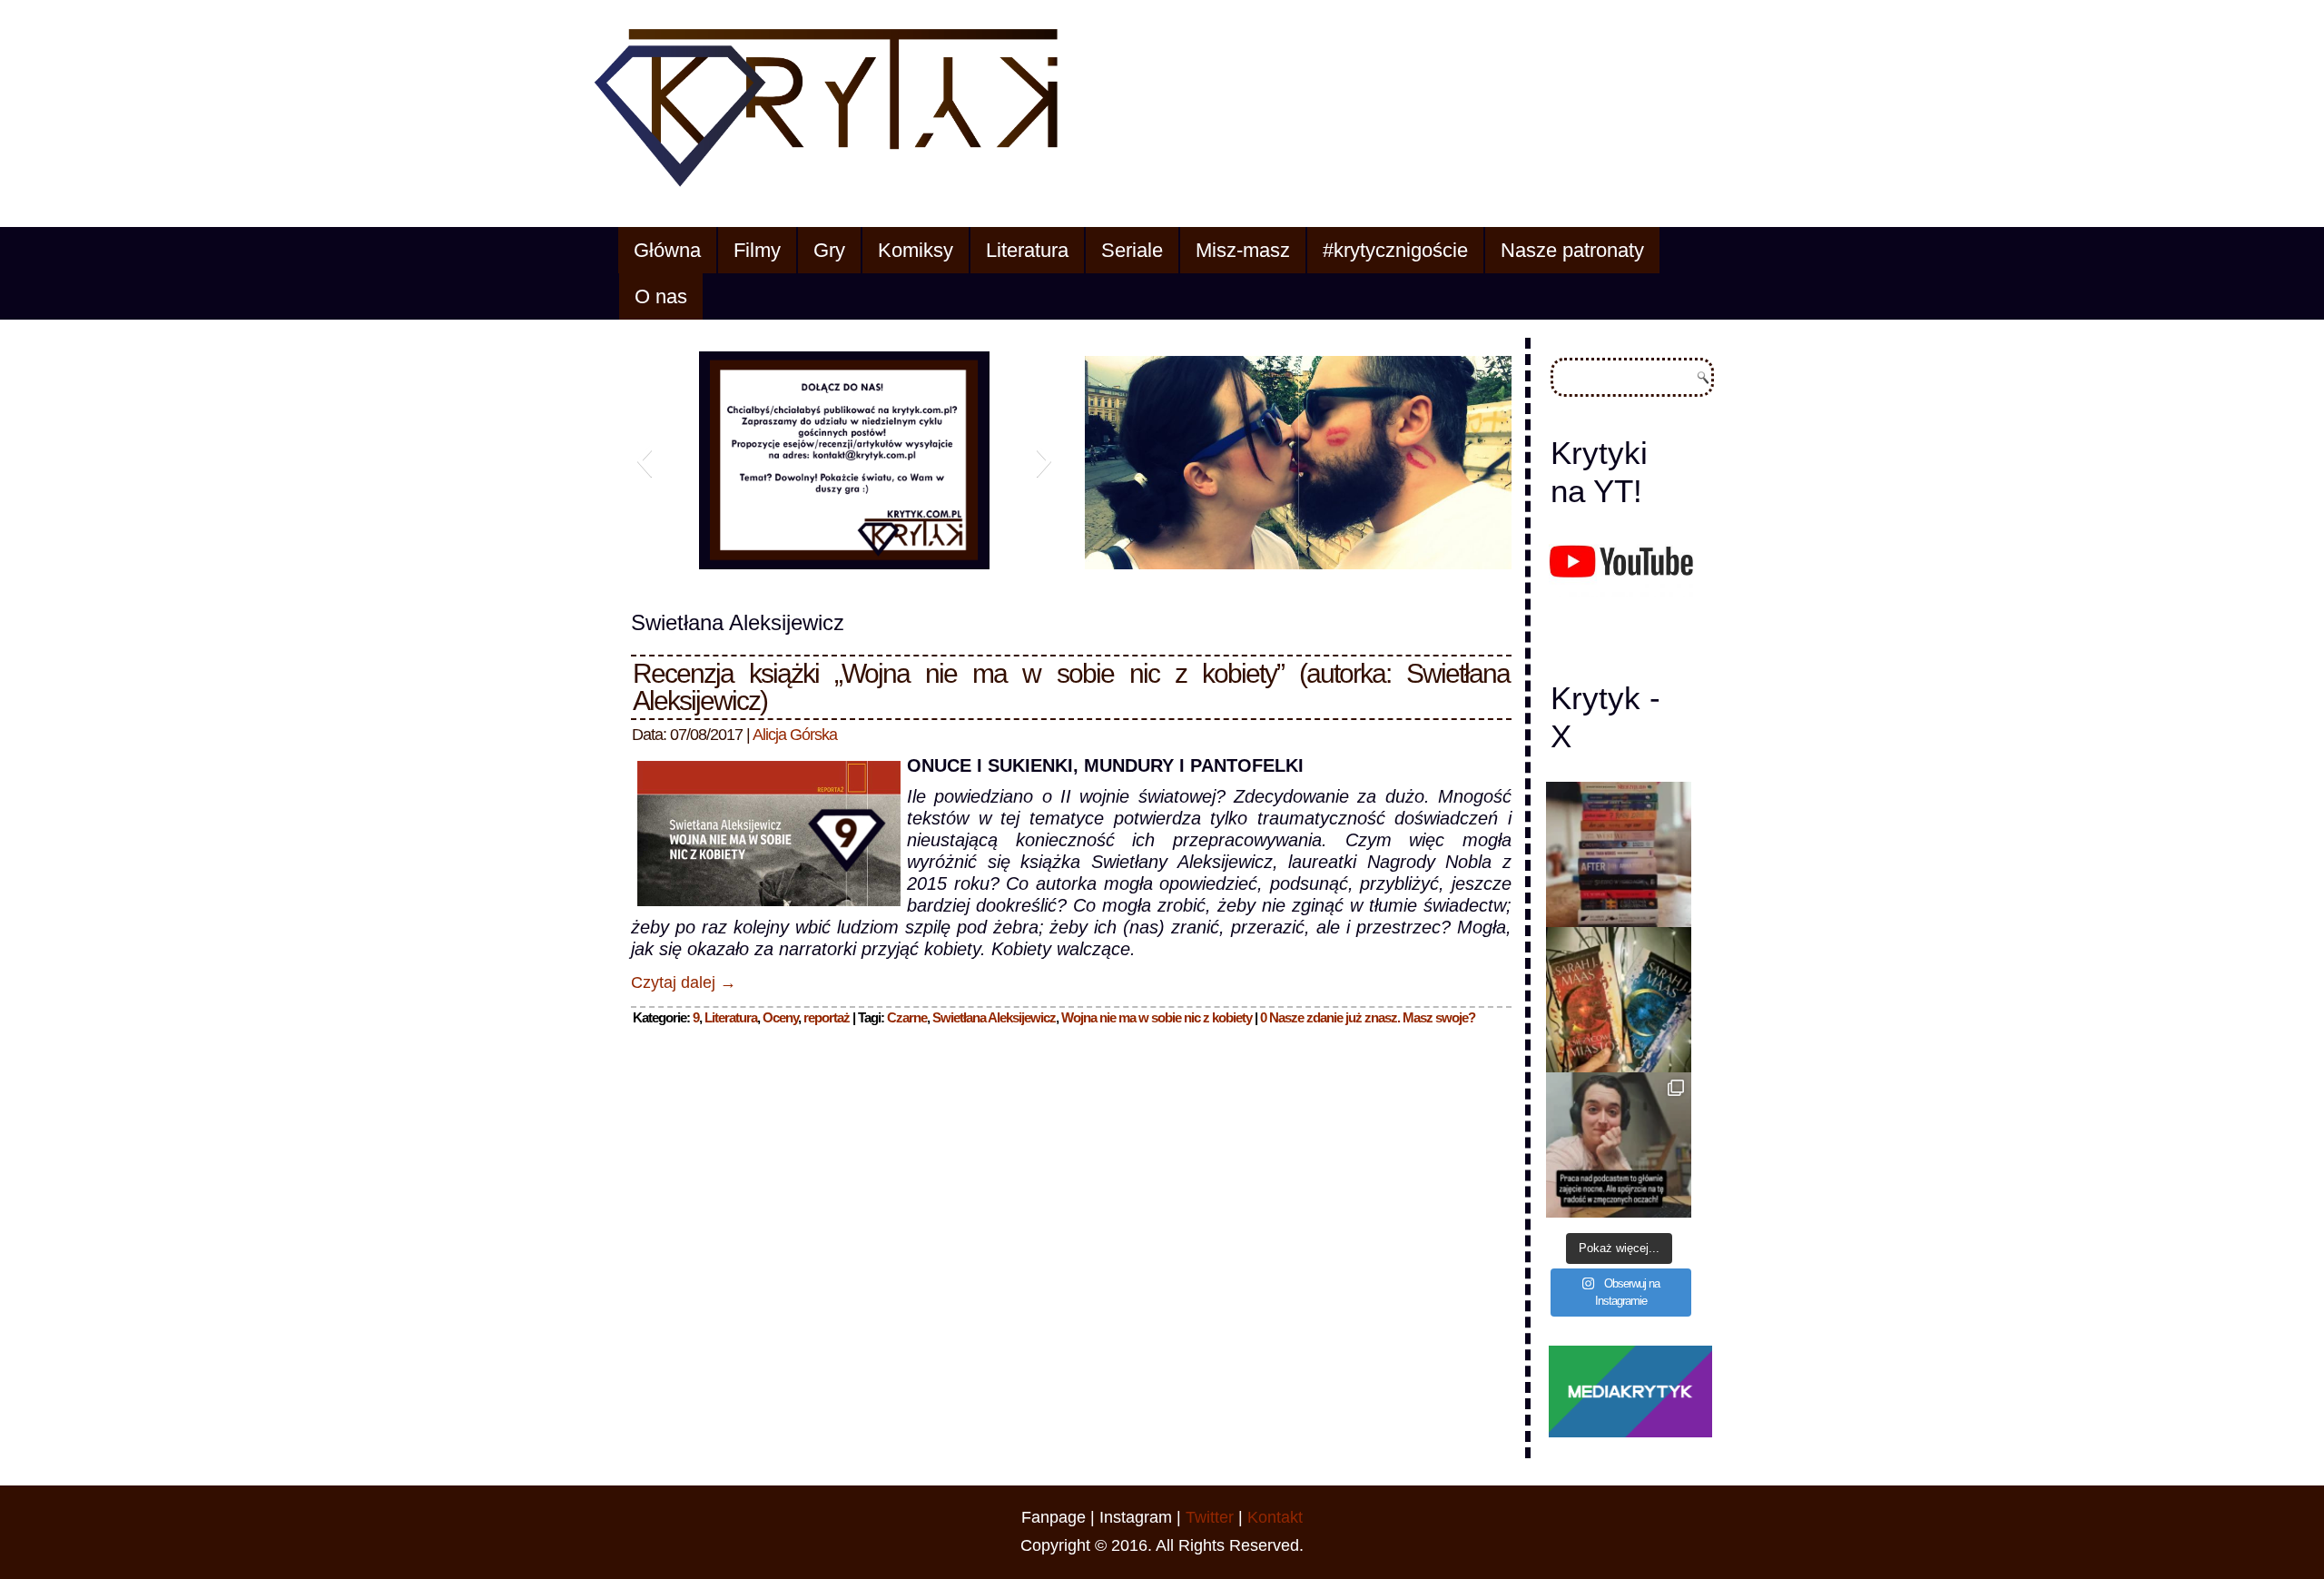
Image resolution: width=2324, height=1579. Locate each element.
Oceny (780, 1017)
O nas (661, 296)
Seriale (1132, 250)
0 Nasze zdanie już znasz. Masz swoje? (1368, 1017)
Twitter (1210, 1517)
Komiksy (916, 250)
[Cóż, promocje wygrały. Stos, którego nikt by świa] (1619, 854)
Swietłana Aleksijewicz (994, 1017)
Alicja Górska (795, 735)
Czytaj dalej (684, 982)
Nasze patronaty (1572, 250)
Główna (667, 250)
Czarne (907, 1017)
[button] (644, 460)
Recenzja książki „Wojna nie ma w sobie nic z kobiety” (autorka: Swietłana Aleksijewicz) (1071, 687)
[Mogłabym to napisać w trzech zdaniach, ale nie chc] (1619, 1145)
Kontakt (1275, 1517)
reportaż (827, 1017)
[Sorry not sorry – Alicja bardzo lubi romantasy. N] (1619, 1000)
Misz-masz (1243, 250)
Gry (829, 250)
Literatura (1027, 250)
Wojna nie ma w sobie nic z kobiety (1157, 1017)
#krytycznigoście (1395, 250)
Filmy (757, 250)
